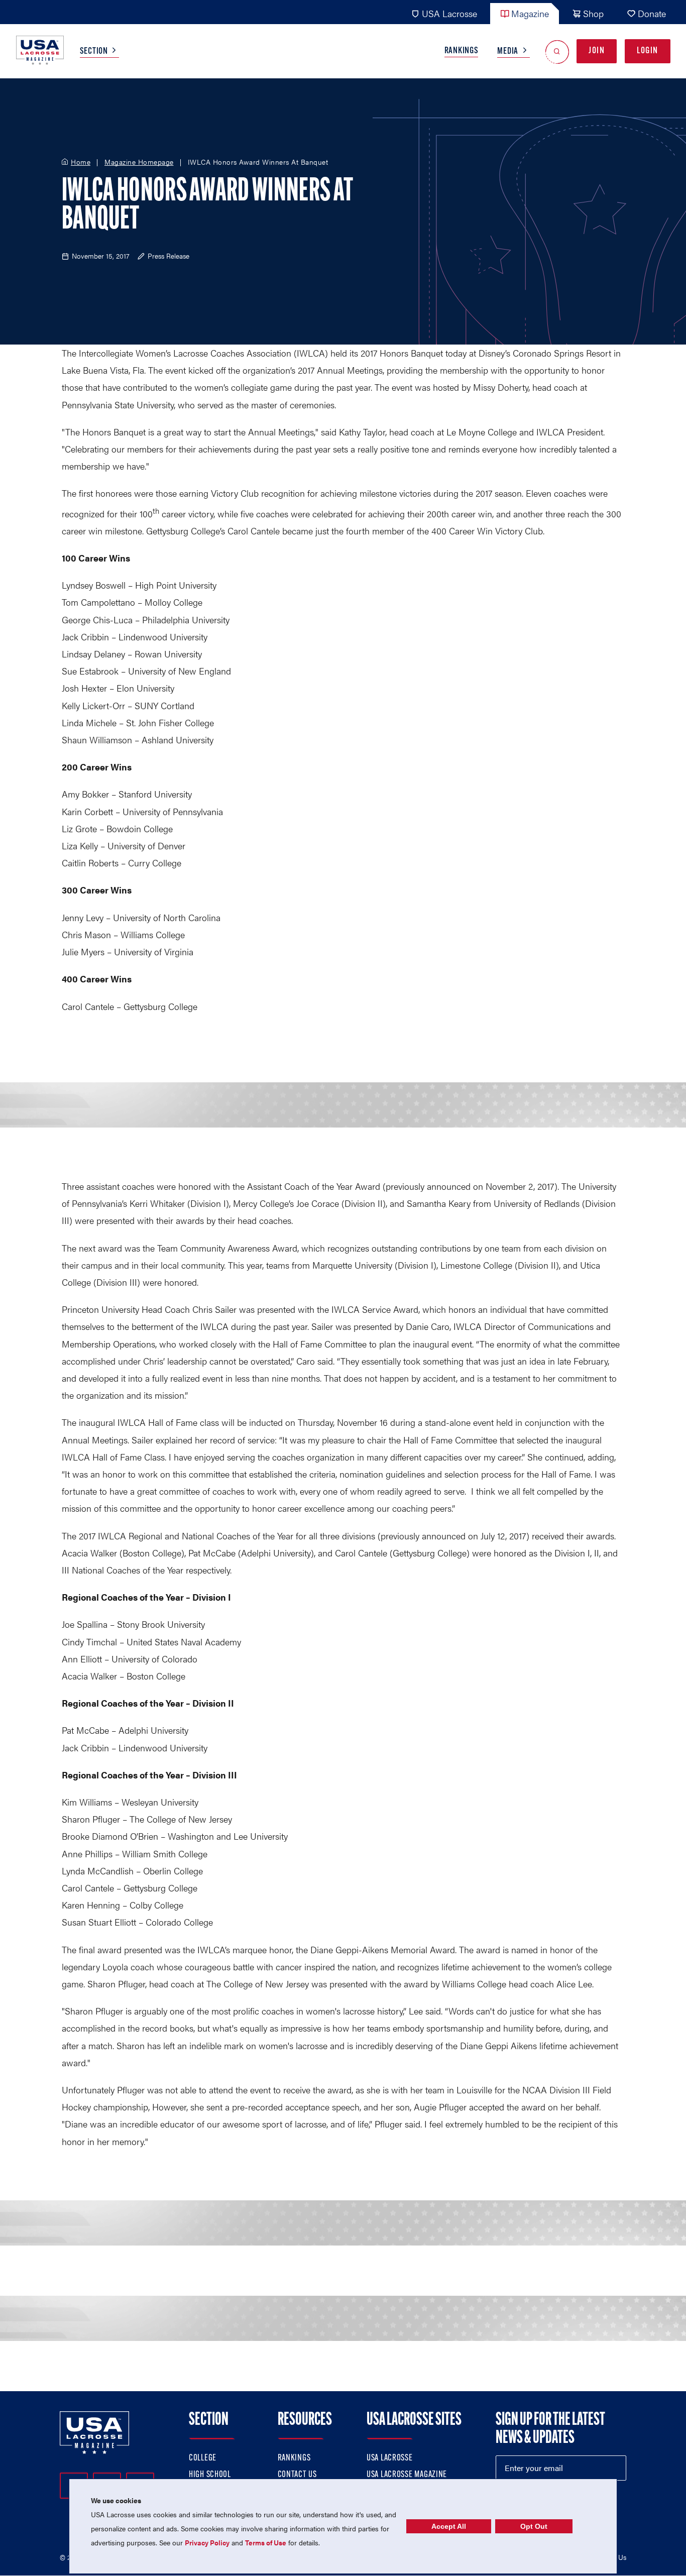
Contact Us (297, 2475)
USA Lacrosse (449, 13)
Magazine (530, 13)
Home (81, 162)
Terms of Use (266, 2542)
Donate (652, 13)
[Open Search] (557, 51)
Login (648, 51)
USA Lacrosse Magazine (407, 2475)
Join (597, 51)
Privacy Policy (207, 2542)
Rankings (462, 51)
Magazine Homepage (139, 162)
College (203, 2458)
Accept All (449, 2526)
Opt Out (534, 2526)
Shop (593, 13)
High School (210, 2475)
